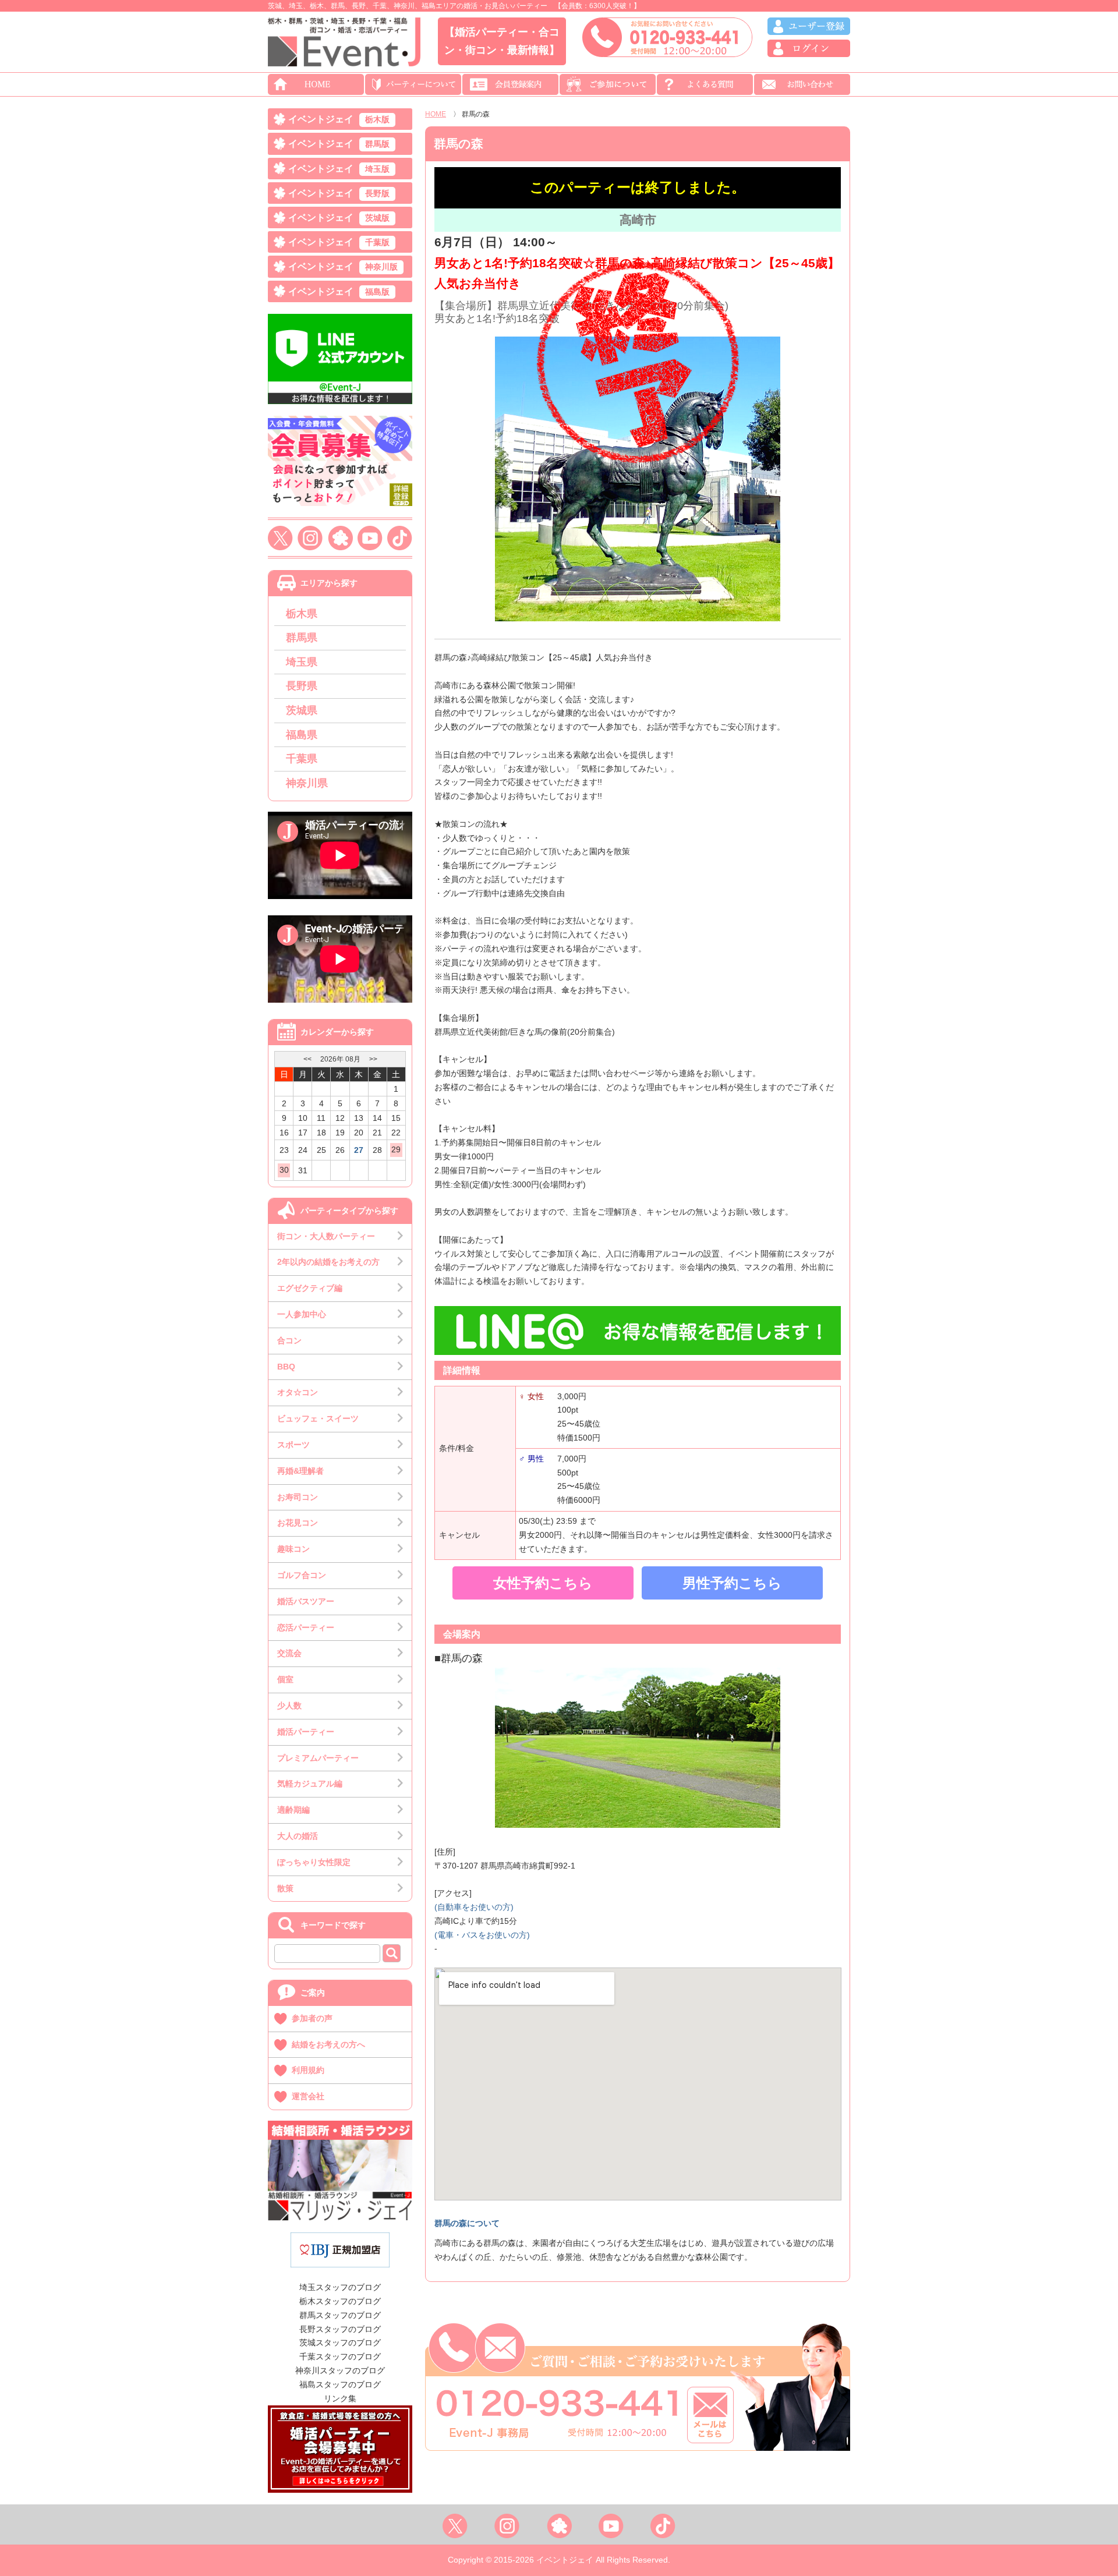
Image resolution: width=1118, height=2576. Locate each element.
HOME (436, 114)
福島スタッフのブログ (340, 2384)
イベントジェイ (339, 119)
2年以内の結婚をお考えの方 (328, 1262)
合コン (289, 1340)
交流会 (289, 1653)
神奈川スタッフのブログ (340, 2370)
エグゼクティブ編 (310, 1288)
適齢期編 (293, 1810)
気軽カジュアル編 (310, 1784)
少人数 (289, 1705)
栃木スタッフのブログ (340, 2301)
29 (396, 1149)
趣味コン (293, 1549)
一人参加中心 (302, 1314)
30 (284, 1170)
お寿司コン (298, 1497)
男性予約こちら (732, 1583)
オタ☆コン (298, 1392)
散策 (285, 1888)
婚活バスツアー (306, 1601)
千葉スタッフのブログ (340, 2356)
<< (307, 1059)
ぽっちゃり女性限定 (314, 1862)
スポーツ (293, 1445)
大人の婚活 (298, 1836)
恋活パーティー (306, 1627)
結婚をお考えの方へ (328, 2044)
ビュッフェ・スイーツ (318, 1418)
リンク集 (340, 2398)
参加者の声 (312, 2018)
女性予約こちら (543, 1583)
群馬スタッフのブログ (340, 2315)
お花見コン (298, 1523)
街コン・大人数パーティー (326, 1236)
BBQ (286, 1367)
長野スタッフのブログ (340, 2329)
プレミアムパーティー (318, 1758)
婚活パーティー (306, 1732)
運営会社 (308, 2096)
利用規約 (308, 2070)
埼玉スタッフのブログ (340, 2287)
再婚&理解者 (300, 1471)
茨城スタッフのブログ (340, 2343)
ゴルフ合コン (302, 1575)
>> (373, 1059)
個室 (285, 1679)
